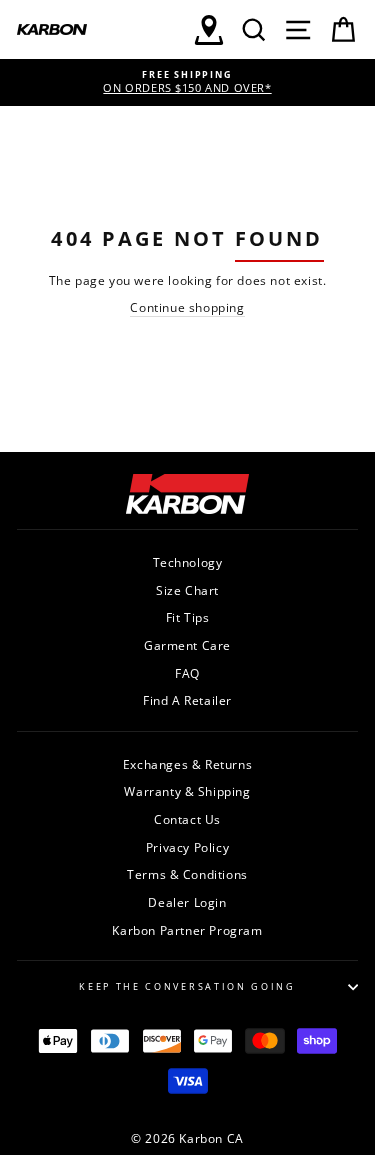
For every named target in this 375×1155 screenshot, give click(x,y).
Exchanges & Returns (187, 764)
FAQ (187, 673)
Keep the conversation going (187, 986)
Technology (188, 562)
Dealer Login (187, 902)
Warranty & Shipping (187, 791)
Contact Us (187, 819)
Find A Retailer (187, 700)
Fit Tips (188, 617)
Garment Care (187, 645)
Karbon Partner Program (187, 930)
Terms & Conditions (187, 874)
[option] (187, 82)
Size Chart (187, 590)
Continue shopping (187, 307)
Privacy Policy (187, 847)
